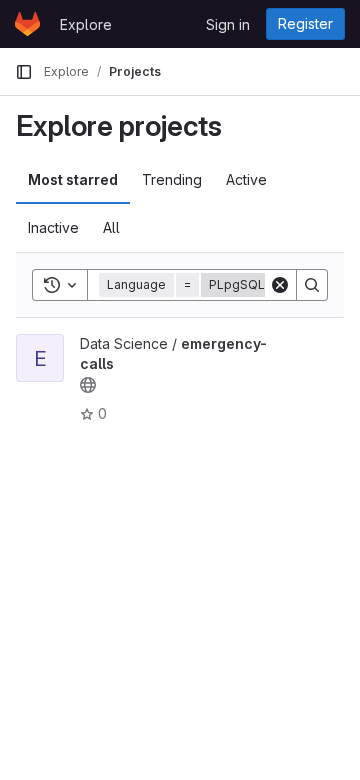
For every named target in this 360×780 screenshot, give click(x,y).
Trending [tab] (172, 179)
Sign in (228, 24)
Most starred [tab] (73, 179)
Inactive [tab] (53, 227)
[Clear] (280, 285)
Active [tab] (246, 179)
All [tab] (111, 227)
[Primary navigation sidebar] (24, 72)
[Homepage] (27, 24)
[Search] (312, 285)
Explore (86, 24)
